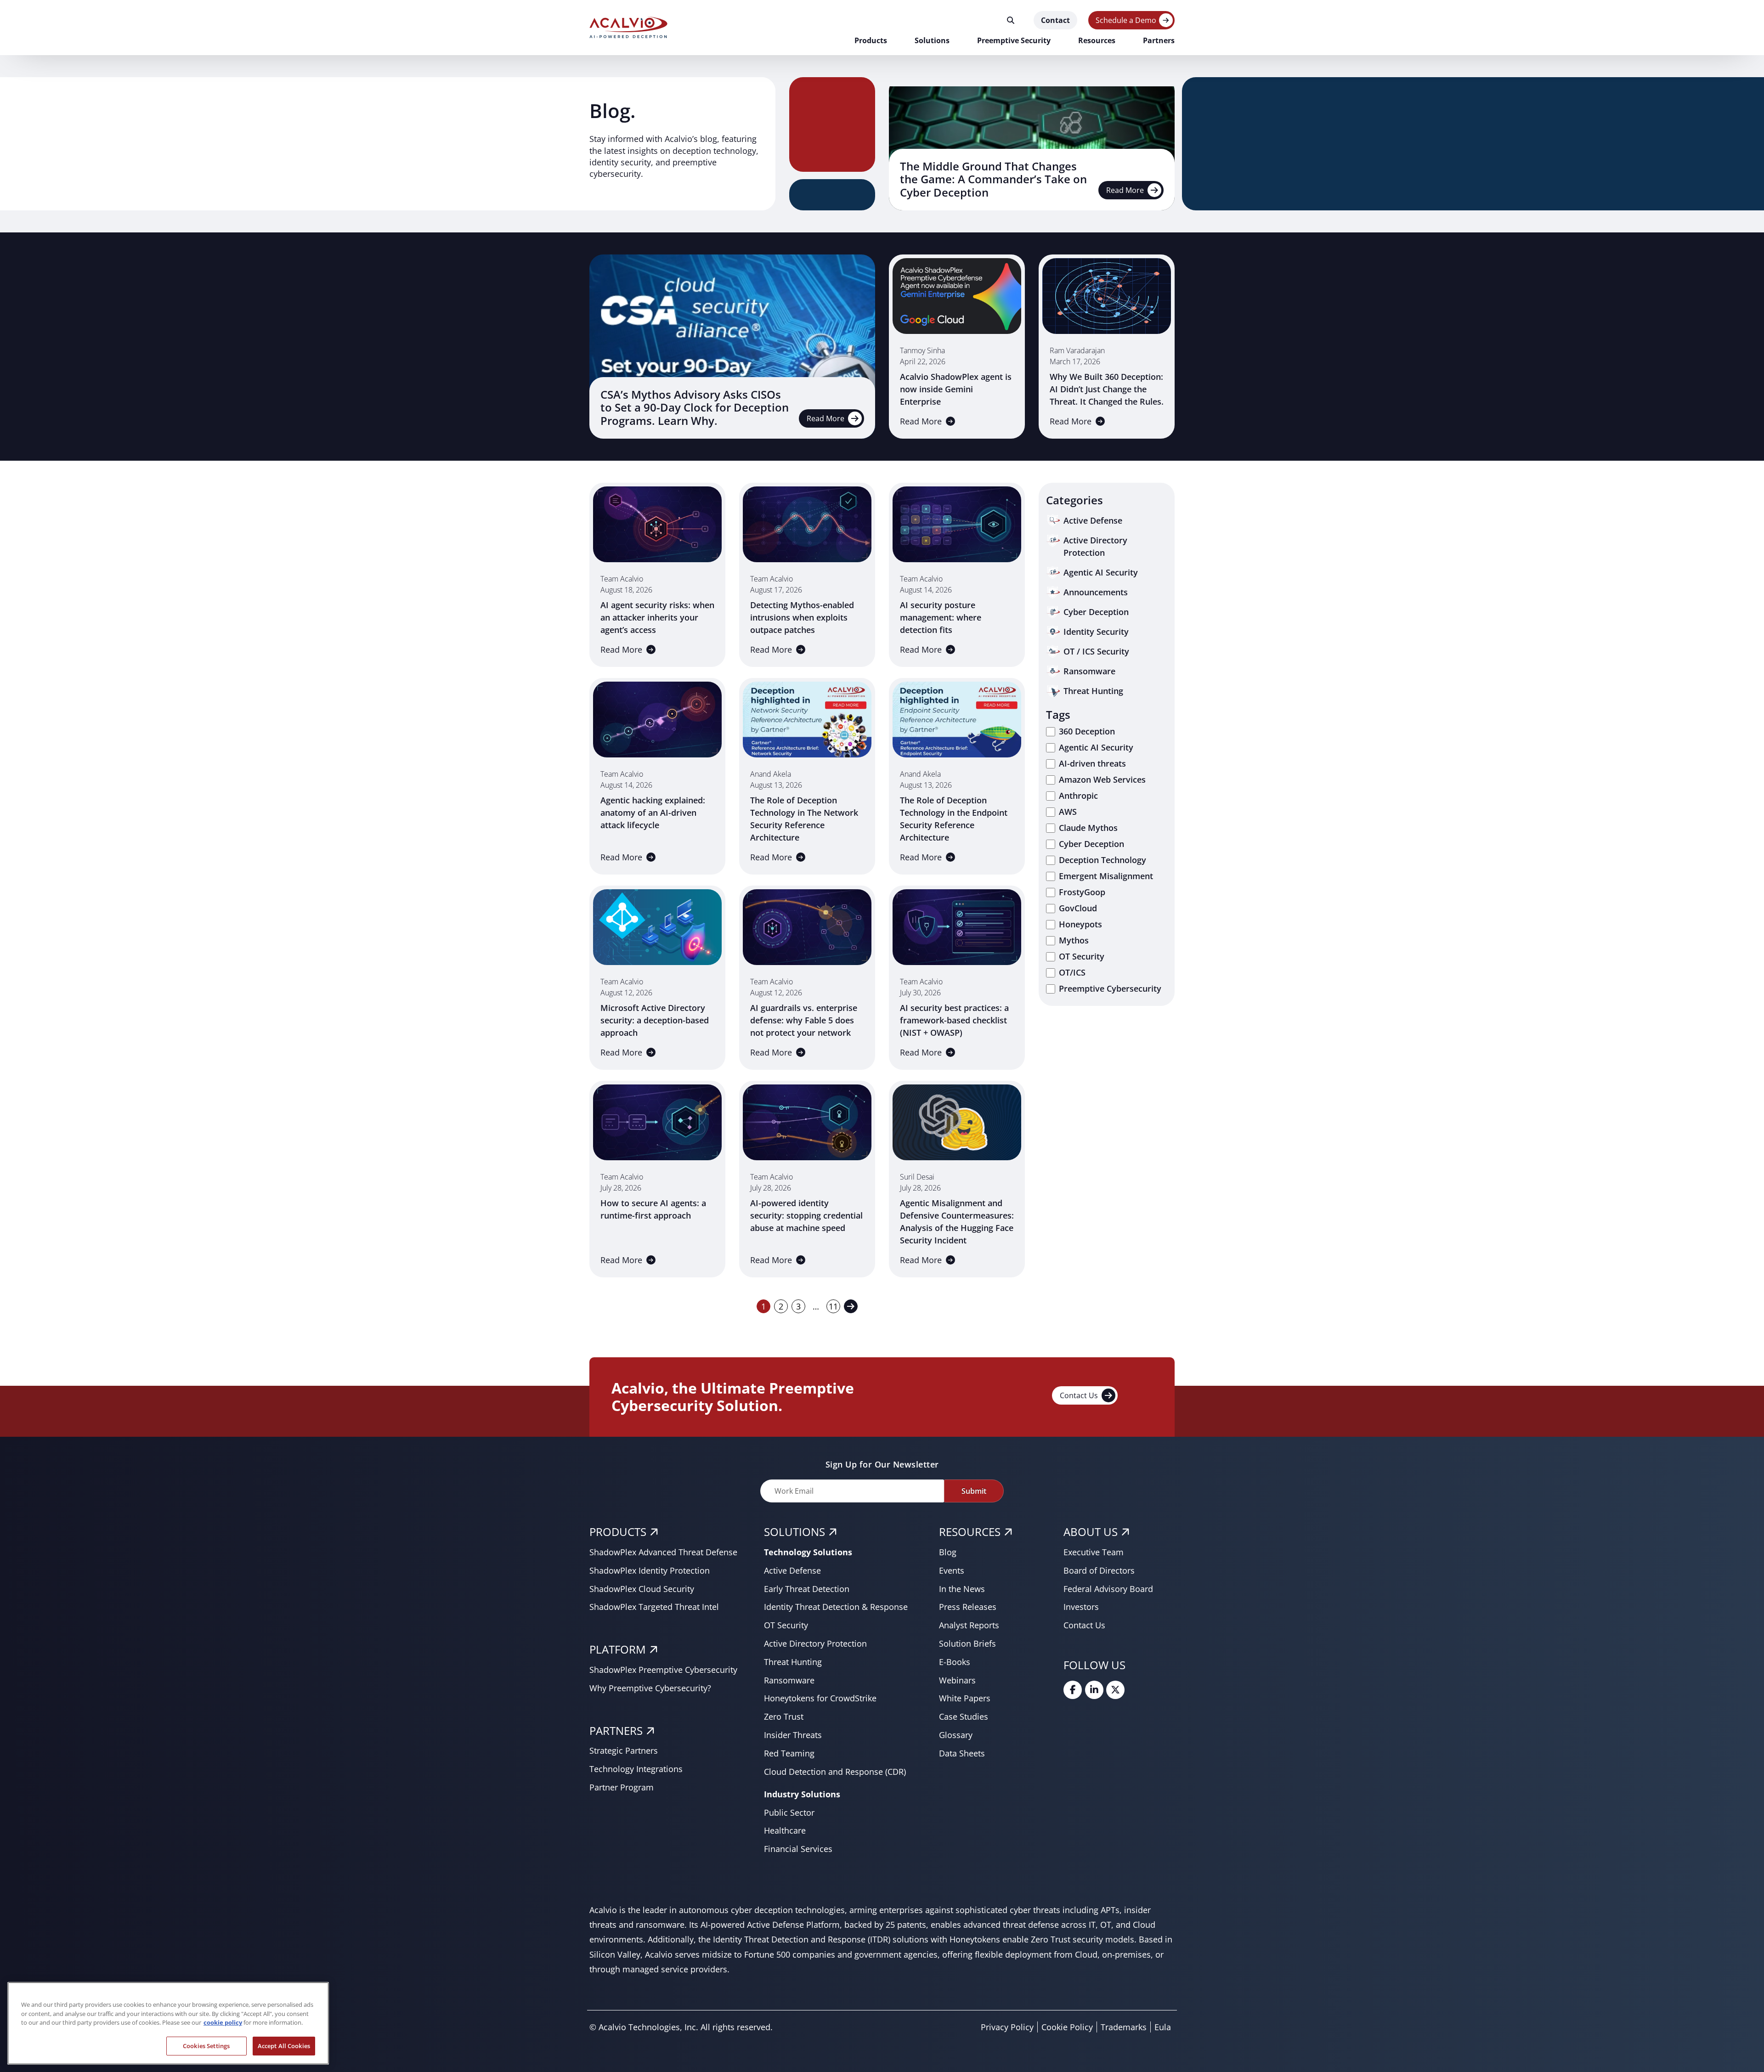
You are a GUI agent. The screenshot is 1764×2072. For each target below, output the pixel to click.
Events (952, 1570)
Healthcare (785, 1830)
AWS (1068, 812)
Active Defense (792, 1570)
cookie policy (223, 2022)
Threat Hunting (793, 1662)
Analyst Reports (969, 1625)
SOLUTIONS (794, 1532)
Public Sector (789, 1812)
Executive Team (1094, 1552)
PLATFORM (618, 1649)
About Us (1091, 1532)
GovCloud (1078, 908)
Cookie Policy (1067, 2027)
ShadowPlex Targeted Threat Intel (654, 1607)
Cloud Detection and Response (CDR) (835, 1772)
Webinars (957, 1680)
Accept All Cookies (284, 2045)
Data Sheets (962, 1753)
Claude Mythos (1088, 828)
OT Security (1082, 956)
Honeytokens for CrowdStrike (820, 1698)
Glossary (956, 1735)
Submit (974, 1491)
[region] (168, 2023)
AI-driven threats (1092, 763)
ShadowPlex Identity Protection (650, 1570)
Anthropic (1078, 796)
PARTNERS (616, 1730)
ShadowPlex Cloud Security (642, 1589)
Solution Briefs (967, 1643)
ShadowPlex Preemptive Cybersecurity (663, 1670)
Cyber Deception (1091, 844)
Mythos (1074, 940)
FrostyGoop (1082, 892)
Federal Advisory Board (1108, 1589)
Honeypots (1080, 924)
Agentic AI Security (1096, 747)
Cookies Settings (206, 2045)
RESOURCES (970, 1532)
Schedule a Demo (1126, 20)
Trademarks (1124, 2027)
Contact (1055, 20)
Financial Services (798, 1849)
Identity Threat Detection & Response (836, 1607)
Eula (1163, 2027)
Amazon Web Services (1102, 779)
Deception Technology (1102, 860)
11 (833, 1306)
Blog (948, 1552)
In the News (962, 1589)
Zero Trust (784, 1716)
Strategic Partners (624, 1750)
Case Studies (964, 1716)
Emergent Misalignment (1106, 876)
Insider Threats (793, 1735)
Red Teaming (789, 1753)
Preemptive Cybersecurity (1110, 988)
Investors (1081, 1607)
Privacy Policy (1007, 2027)
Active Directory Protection (815, 1643)
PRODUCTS (618, 1532)
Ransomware (789, 1680)
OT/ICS (1072, 972)
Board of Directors (1099, 1570)
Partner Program (622, 1787)
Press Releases (968, 1607)
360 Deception (1087, 731)
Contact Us (1079, 1395)
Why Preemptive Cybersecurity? (650, 1688)
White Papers (965, 1698)
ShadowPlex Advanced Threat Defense (663, 1552)
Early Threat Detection (807, 1589)
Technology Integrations (636, 1769)
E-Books (955, 1662)
